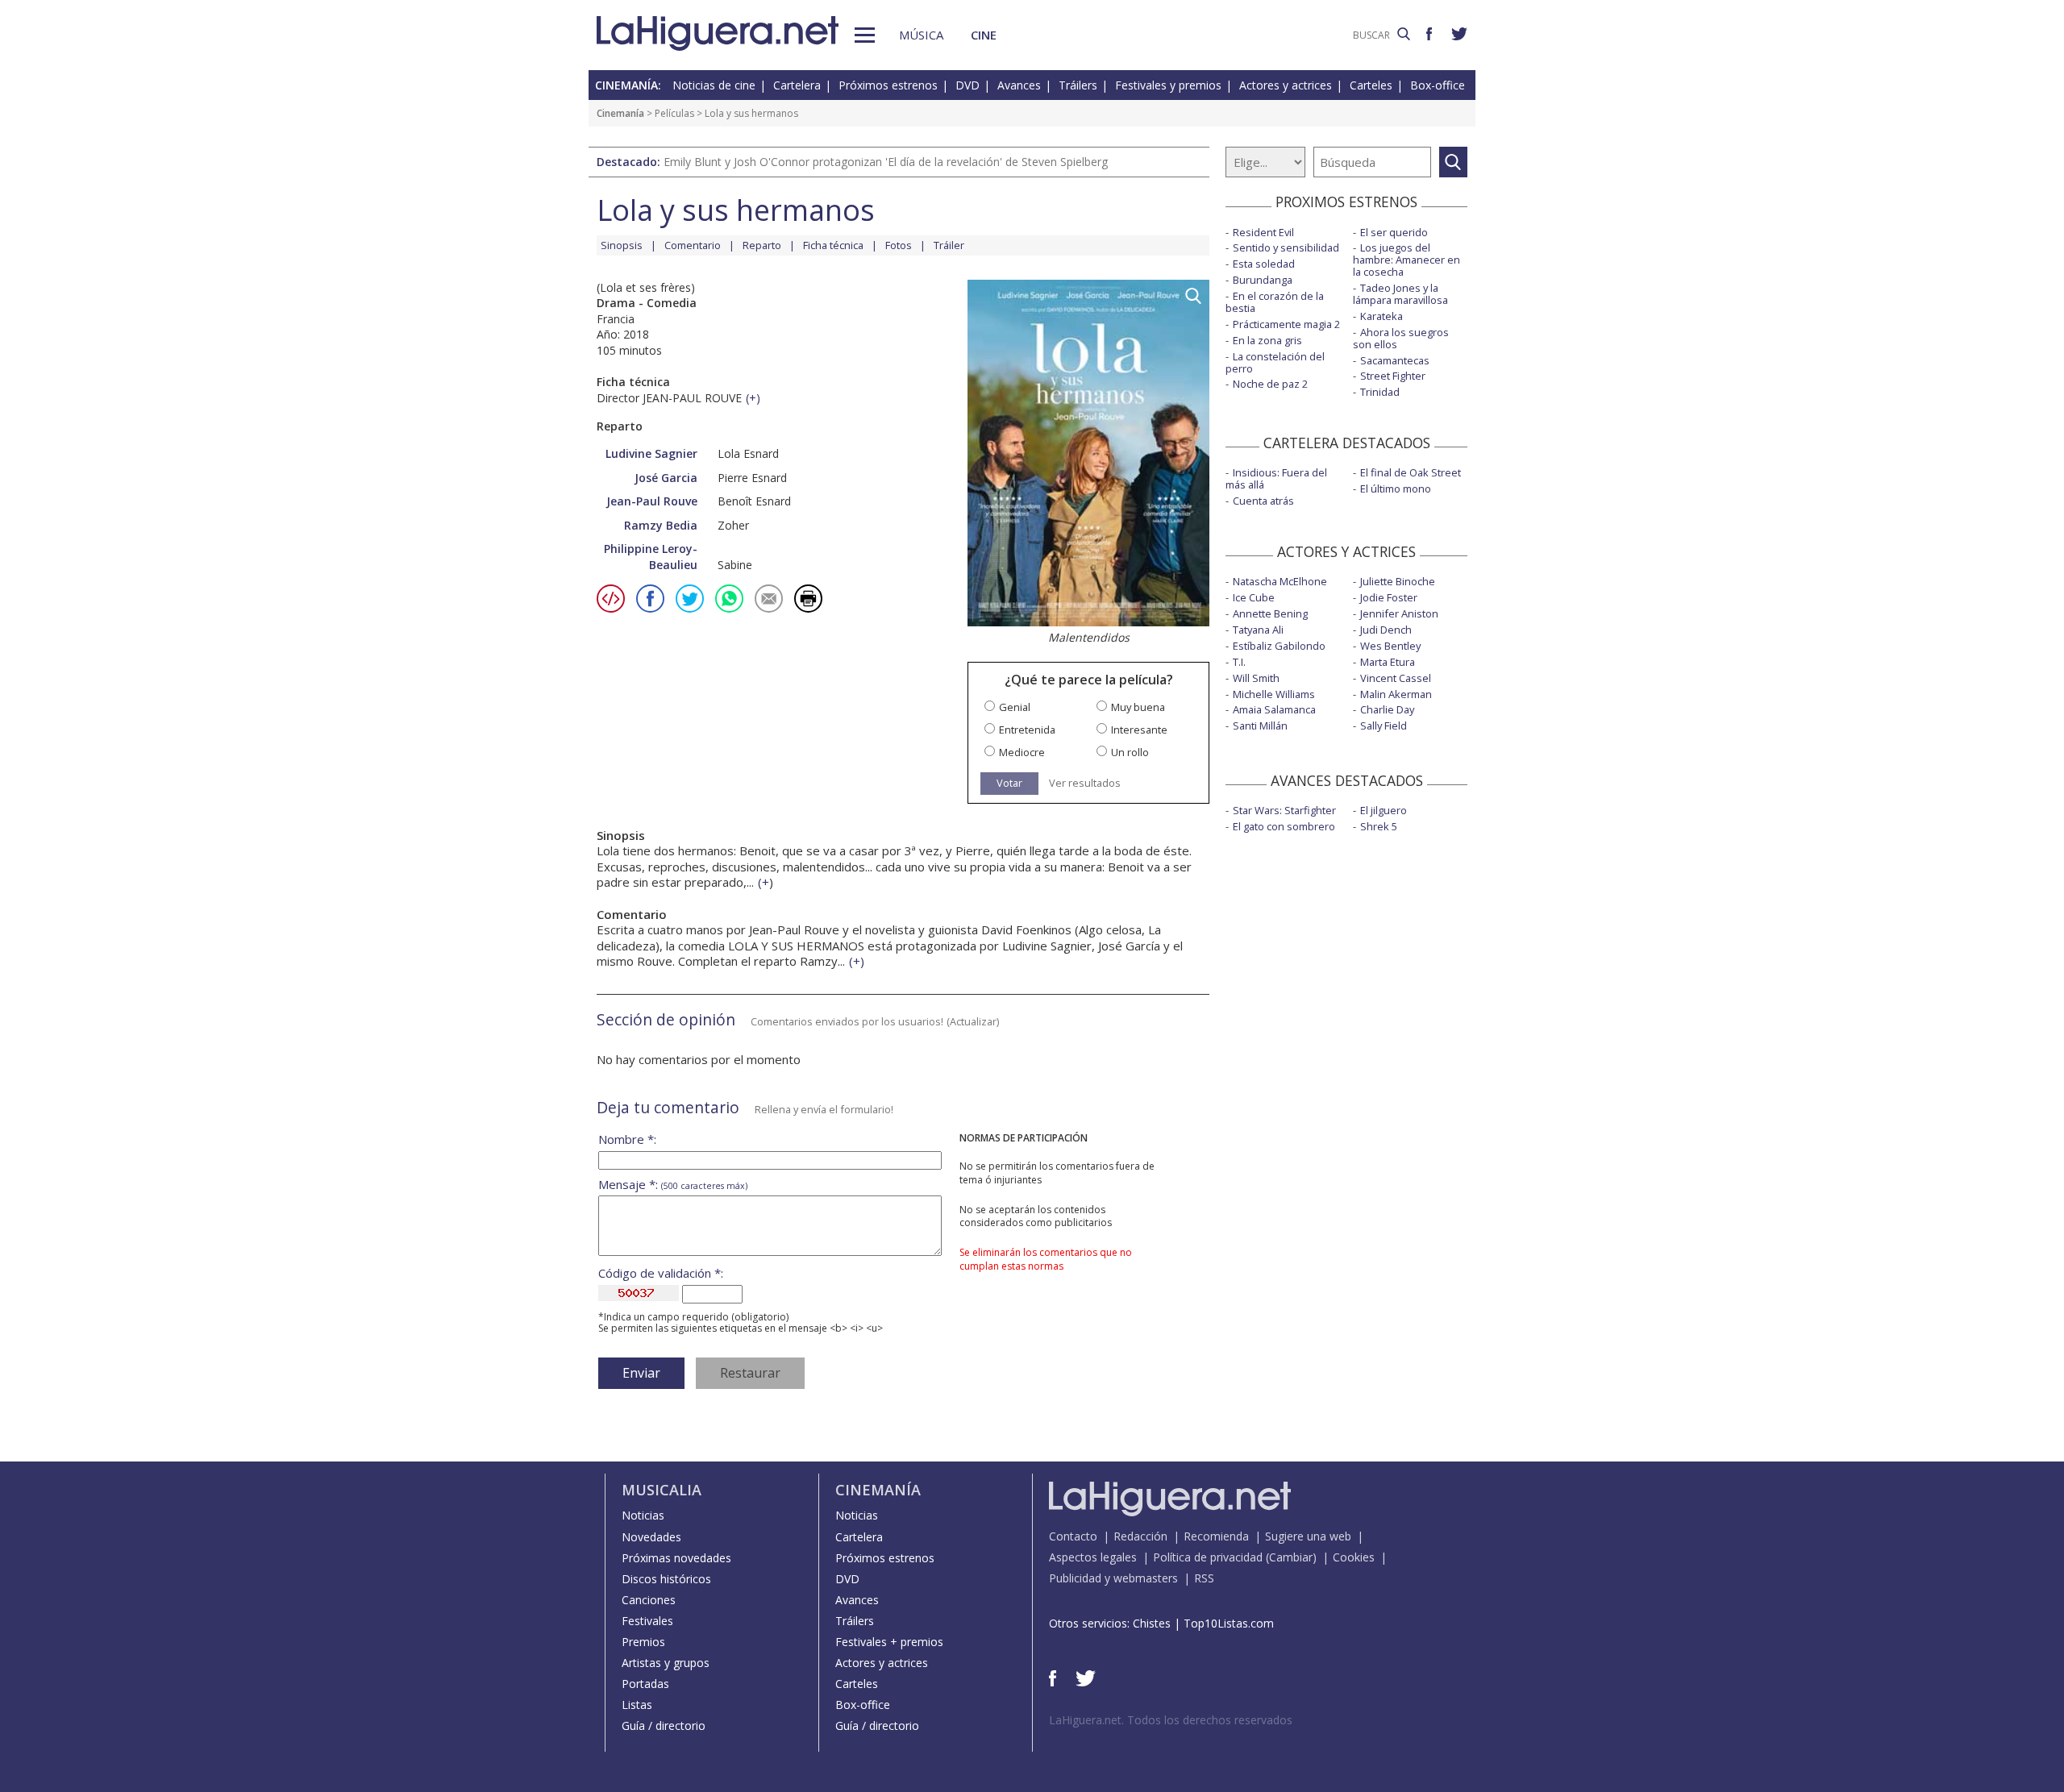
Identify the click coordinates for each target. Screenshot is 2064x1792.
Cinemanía (620, 113)
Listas (637, 1705)
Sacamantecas (1395, 360)
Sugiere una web (1308, 1536)
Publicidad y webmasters (1113, 1578)
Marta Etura (1388, 662)
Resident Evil (1263, 232)
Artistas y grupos (666, 1663)
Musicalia (662, 1490)
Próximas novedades (676, 1558)
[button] (865, 35)
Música (921, 35)
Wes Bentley (1390, 646)
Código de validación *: (661, 1273)
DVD (967, 85)
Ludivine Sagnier (651, 453)
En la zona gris (1267, 340)
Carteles (1371, 85)
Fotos (899, 245)
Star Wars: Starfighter (1284, 810)
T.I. (1239, 662)
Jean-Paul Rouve (652, 501)
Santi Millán (1260, 726)
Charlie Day (1387, 709)
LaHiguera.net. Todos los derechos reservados (1171, 1720)
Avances (1019, 85)
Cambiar (1291, 1557)
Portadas (645, 1684)
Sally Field (1384, 726)
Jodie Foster (1389, 597)
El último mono (1396, 489)
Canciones (649, 1600)
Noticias (643, 1515)
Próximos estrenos (888, 85)
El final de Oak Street (1411, 472)
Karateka (1382, 316)
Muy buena (1138, 707)
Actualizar (973, 1021)
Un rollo (1130, 753)
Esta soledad (1264, 264)
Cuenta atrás (1263, 501)
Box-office (1438, 85)
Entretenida (1027, 730)
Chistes (1152, 1623)
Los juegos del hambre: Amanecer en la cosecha (1407, 260)
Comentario (693, 245)
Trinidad (1380, 392)
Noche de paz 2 (1270, 384)
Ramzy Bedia (661, 525)
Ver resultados (1085, 783)
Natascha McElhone (1280, 581)
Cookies (1354, 1557)
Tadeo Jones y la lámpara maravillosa (1400, 294)
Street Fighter (1393, 376)
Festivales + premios (889, 1642)
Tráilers (1078, 85)
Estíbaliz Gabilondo (1279, 646)
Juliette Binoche (1398, 581)
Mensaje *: (673, 1185)
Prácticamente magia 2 (1286, 324)
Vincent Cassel (1396, 678)
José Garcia (666, 478)
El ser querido (1394, 232)
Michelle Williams (1274, 694)
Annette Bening (1270, 613)
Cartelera (797, 85)
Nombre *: (627, 1139)
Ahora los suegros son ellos (1401, 338)
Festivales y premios (1168, 85)
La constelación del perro (1275, 362)
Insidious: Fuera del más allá (1276, 478)
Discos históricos (666, 1579)
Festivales (647, 1621)
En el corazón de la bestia (1275, 302)
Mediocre (1022, 753)
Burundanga (1263, 280)
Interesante (1139, 730)
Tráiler (949, 245)
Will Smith (1256, 678)
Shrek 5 (1379, 826)
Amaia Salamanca (1274, 709)
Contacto (1073, 1536)
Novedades (651, 1537)
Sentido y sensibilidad (1286, 247)
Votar (1009, 783)
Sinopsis (622, 245)
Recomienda (1216, 1536)
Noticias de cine (714, 85)
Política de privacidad (1208, 1557)
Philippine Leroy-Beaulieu (651, 557)
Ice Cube (1254, 597)
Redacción (1140, 1536)
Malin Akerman (1396, 694)
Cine (984, 35)
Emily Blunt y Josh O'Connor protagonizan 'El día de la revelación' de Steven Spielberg (886, 162)
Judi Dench (1386, 630)
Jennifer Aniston (1399, 613)
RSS (1204, 1578)
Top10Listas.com (1229, 1623)
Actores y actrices (1286, 85)
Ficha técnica (833, 245)
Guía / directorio (664, 1725)
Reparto (762, 245)
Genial (1015, 707)
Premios (643, 1642)
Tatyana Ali (1258, 630)
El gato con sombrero (1284, 826)
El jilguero (1384, 810)
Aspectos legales (1093, 1557)
